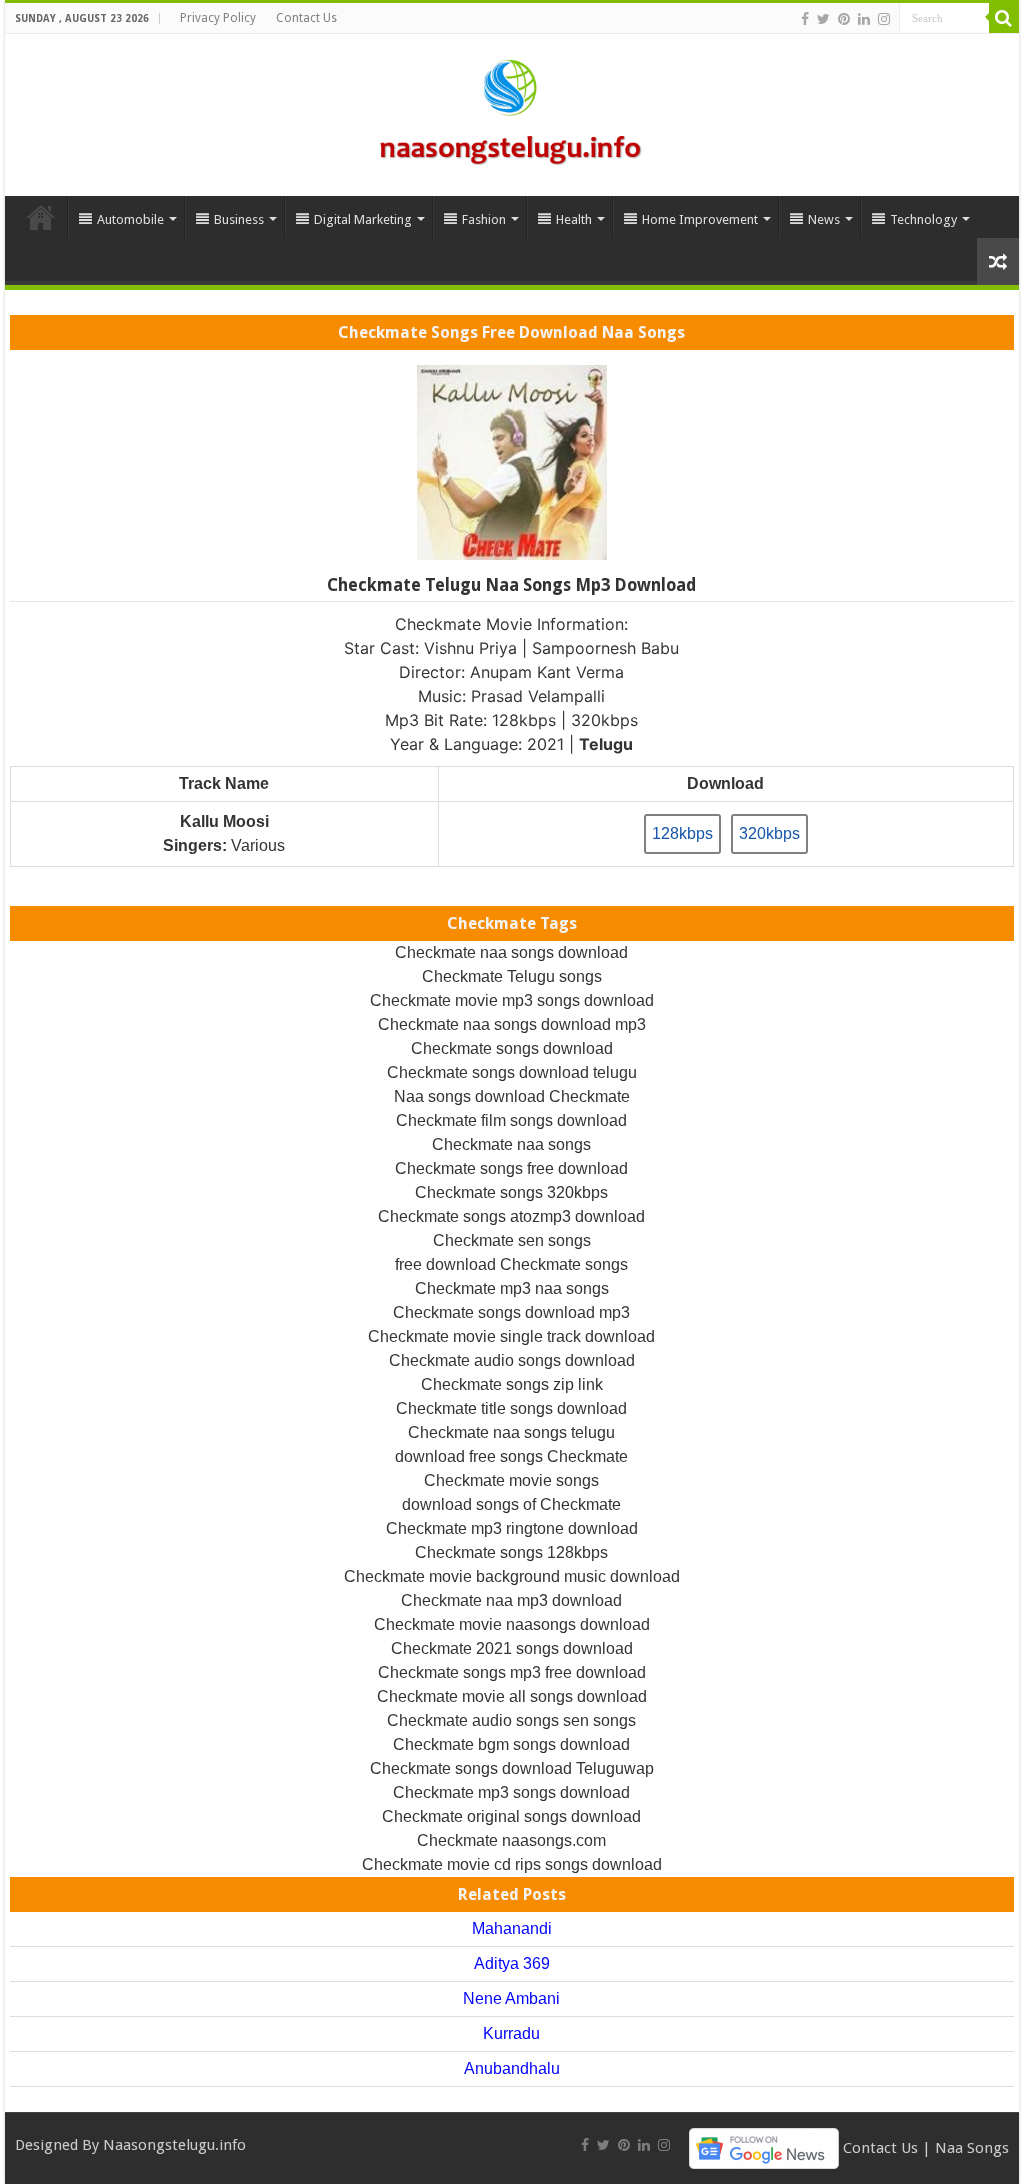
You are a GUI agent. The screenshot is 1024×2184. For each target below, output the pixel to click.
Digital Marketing (363, 219)
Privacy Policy (218, 18)
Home (41, 217)
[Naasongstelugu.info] (512, 111)
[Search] (1004, 18)
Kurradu (511, 2033)
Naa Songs (972, 2147)
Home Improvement (700, 219)
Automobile (130, 219)
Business (239, 219)
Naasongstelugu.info (174, 2145)
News (824, 219)
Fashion (484, 219)
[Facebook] (805, 19)
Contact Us (306, 18)
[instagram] (884, 19)
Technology (923, 219)
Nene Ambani (511, 1998)
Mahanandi (512, 1928)
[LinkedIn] (864, 19)
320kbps (769, 833)
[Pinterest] (844, 19)
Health (574, 219)
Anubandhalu (512, 2068)
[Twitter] (823, 19)
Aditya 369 (512, 1963)
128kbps (682, 833)
